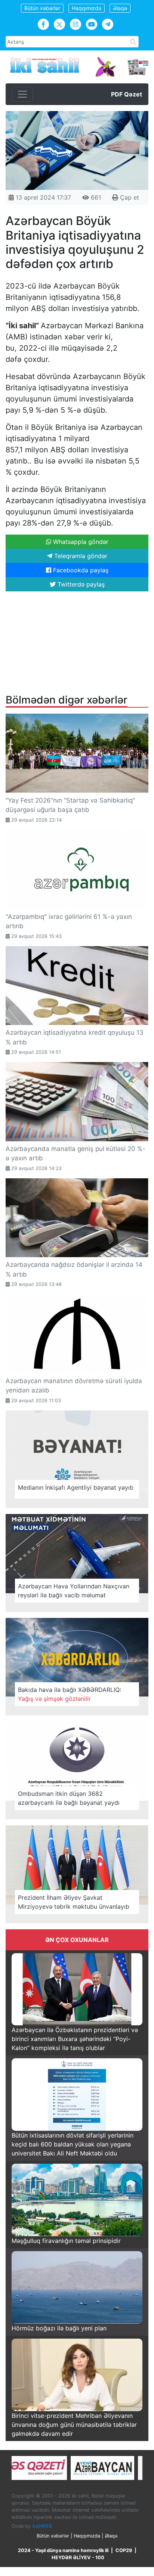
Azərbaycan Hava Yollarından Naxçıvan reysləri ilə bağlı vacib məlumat (74, 1591)
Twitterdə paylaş (80, 584)
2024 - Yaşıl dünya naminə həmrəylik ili (63, 2550)
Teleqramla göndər (80, 556)
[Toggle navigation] (22, 94)
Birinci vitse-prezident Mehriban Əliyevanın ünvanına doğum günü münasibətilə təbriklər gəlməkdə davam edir (74, 2425)
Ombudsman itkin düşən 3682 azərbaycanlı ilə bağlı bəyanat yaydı (69, 1798)
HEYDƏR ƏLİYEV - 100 (78, 2557)
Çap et (129, 197)
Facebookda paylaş (80, 570)
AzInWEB (42, 2526)
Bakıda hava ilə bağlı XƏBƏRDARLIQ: (70, 1694)
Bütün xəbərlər (42, 8)
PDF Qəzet (127, 94)
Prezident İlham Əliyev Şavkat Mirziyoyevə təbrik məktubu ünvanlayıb (74, 1902)
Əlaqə (120, 8)
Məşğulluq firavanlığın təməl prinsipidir (66, 2241)
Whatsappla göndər (80, 542)
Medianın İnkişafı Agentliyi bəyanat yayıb (76, 1487)
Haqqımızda (87, 8)
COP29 (124, 2550)
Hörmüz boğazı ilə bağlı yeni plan (59, 2328)
